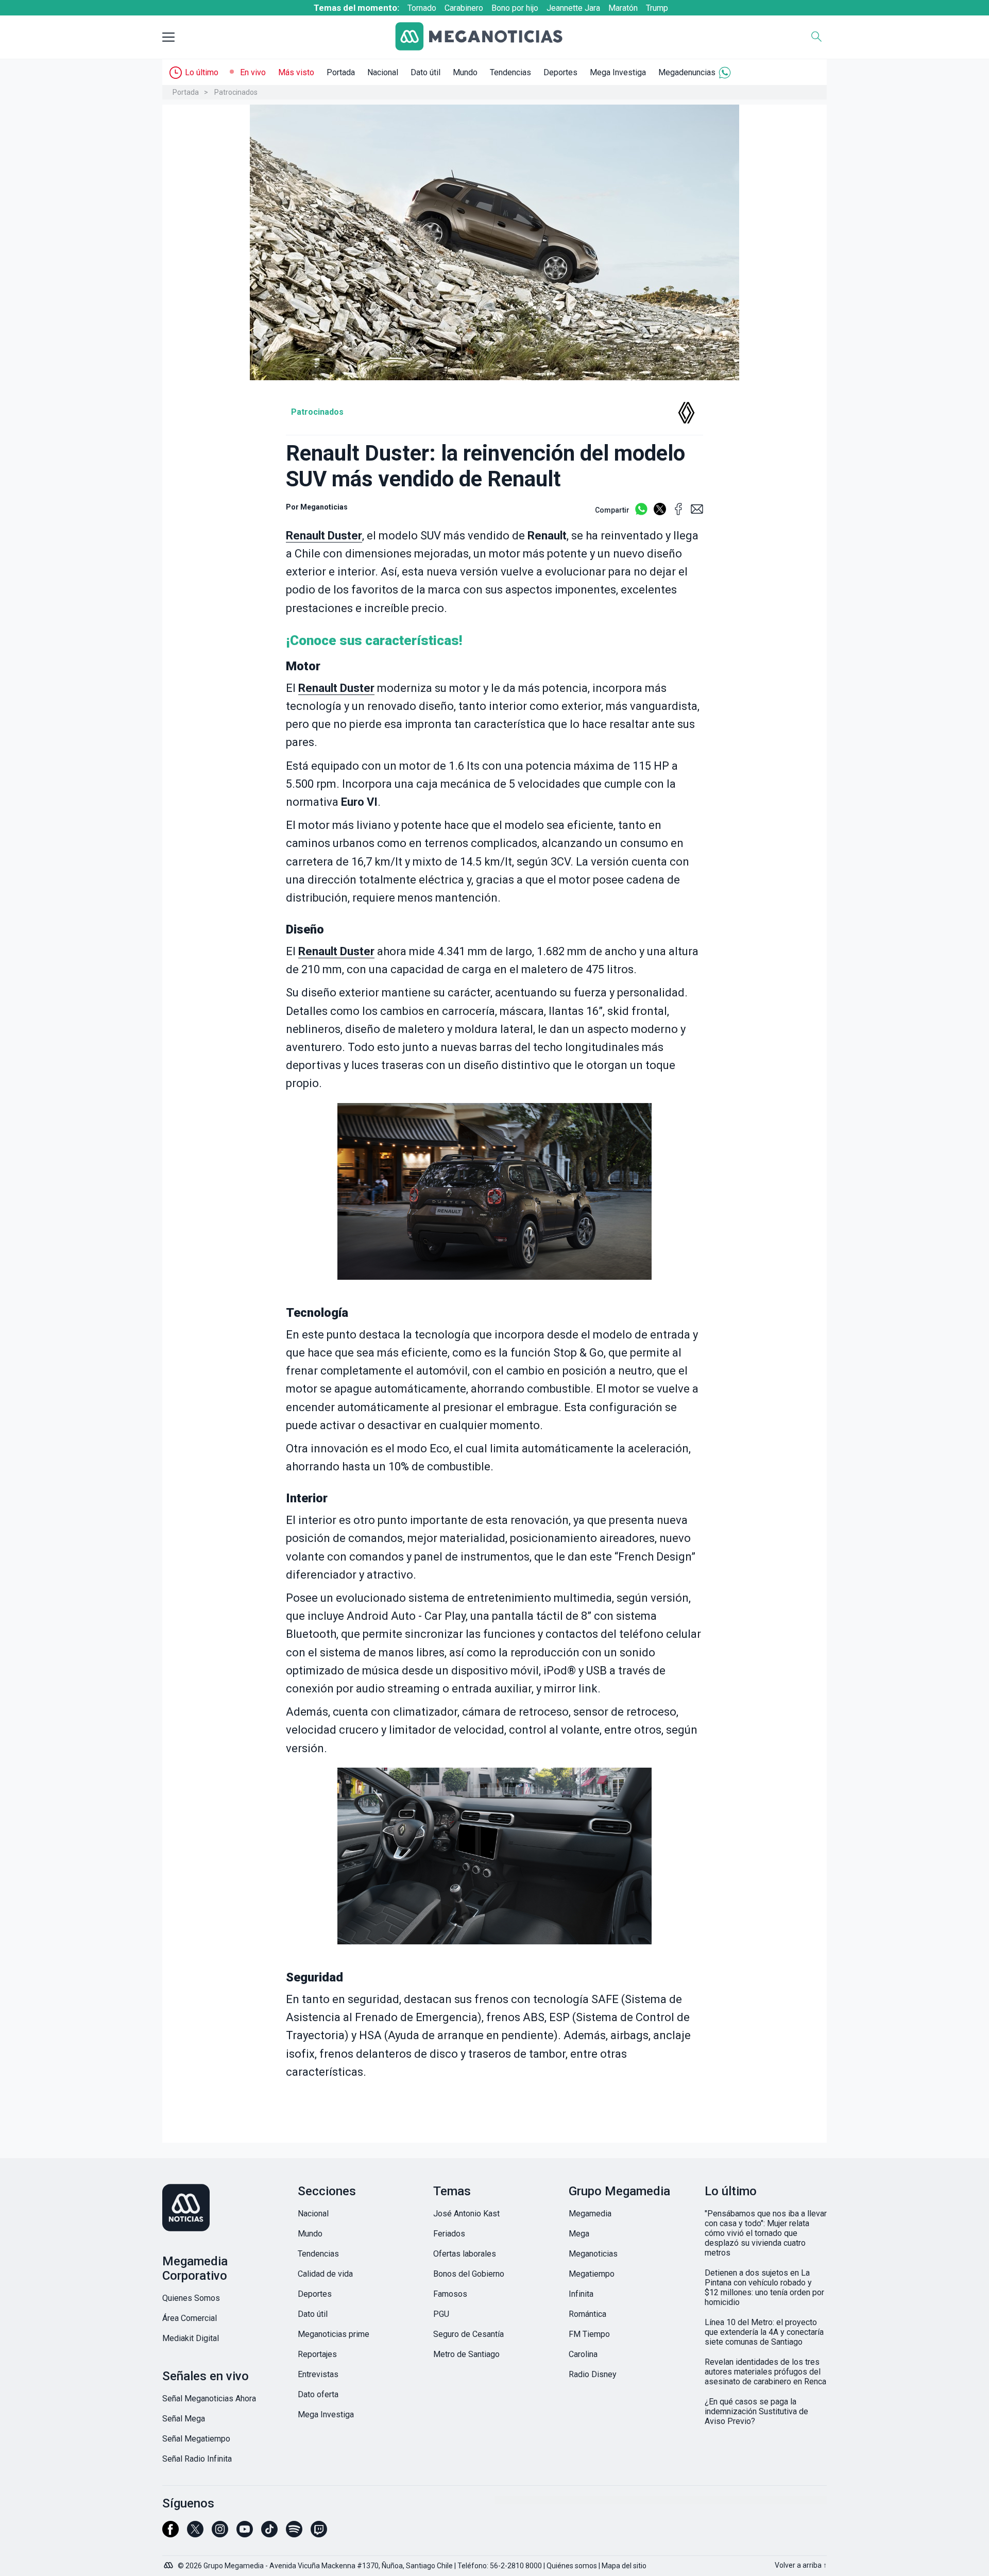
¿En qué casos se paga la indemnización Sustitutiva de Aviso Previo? (756, 2411)
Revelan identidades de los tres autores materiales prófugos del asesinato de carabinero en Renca (765, 2372)
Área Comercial (190, 2318)
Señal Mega (184, 2419)
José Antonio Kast (466, 2214)
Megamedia (590, 2214)
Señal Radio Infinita (197, 2459)
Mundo (465, 72)
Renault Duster (324, 536)
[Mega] (169, 2563)
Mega (579, 2234)
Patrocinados (236, 92)
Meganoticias (593, 2254)
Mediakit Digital (191, 2338)
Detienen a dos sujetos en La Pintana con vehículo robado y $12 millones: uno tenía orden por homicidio (764, 2287)
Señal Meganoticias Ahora (209, 2399)
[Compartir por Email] (697, 513)
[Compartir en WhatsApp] (641, 513)
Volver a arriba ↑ (801, 2565)
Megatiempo (592, 2274)
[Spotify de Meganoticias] (294, 2534)
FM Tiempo (589, 2334)
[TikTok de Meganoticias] (269, 2534)
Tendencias (510, 72)
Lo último (202, 72)
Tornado (422, 8)
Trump (657, 8)
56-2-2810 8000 (516, 2566)
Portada (341, 72)
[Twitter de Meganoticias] (195, 2534)
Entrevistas (318, 2374)
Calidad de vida (325, 2274)
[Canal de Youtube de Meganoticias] (245, 2534)
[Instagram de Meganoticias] (220, 2534)
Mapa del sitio (624, 2566)
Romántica (587, 2314)
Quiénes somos (572, 2566)
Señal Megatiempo (196, 2439)
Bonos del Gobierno (469, 2274)
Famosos (450, 2294)
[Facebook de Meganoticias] (170, 2534)
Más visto (296, 72)
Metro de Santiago (466, 2354)
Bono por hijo (515, 8)
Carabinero (464, 8)
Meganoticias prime (334, 2334)
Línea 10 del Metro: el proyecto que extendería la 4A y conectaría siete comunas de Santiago (764, 2332)
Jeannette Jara (573, 8)
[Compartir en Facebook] (678, 513)
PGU (441, 2314)
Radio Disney (593, 2374)
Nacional (383, 72)
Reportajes (317, 2354)
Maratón (623, 8)
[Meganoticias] (487, 37)
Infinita (581, 2294)
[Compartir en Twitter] (660, 513)
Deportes (560, 72)
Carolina (583, 2354)
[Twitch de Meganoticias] (319, 2534)
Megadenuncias (687, 72)
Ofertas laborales (465, 2254)
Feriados (449, 2234)
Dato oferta (318, 2394)
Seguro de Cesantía (468, 2334)
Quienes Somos (191, 2298)
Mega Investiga (618, 72)
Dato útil (425, 72)
